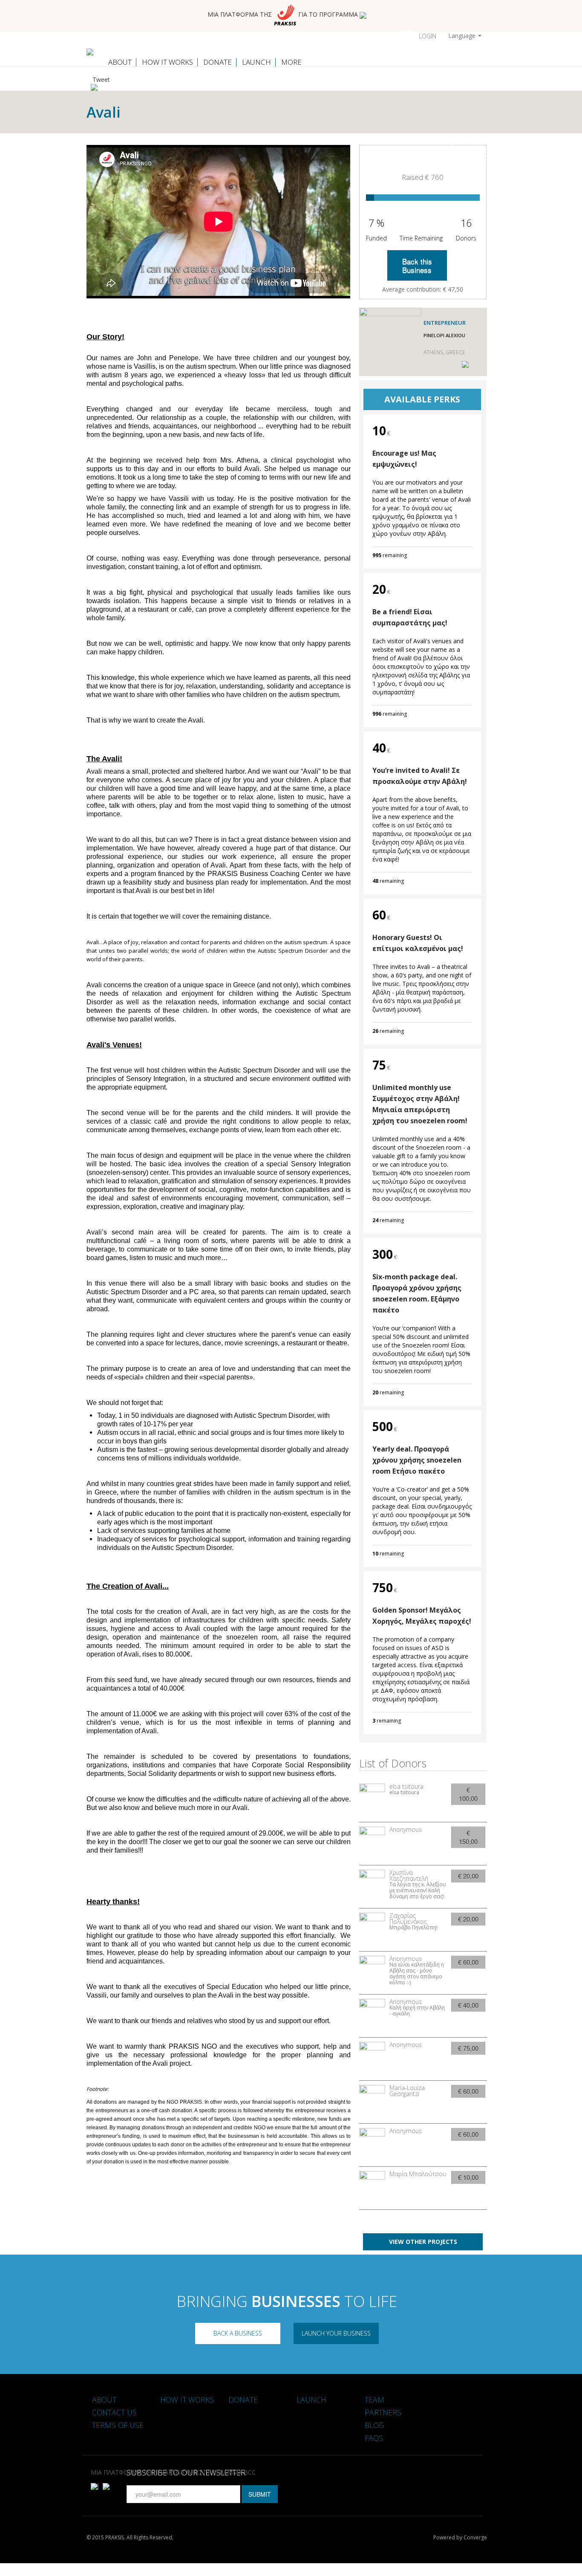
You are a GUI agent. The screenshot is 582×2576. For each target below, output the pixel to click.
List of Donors (393, 1763)
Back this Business (417, 265)
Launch (256, 62)
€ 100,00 (468, 1794)
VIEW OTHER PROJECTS (423, 2242)
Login (428, 36)
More (291, 62)
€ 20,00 (468, 1876)
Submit (260, 2494)
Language (463, 36)
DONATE (218, 62)
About (120, 62)
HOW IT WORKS (167, 62)
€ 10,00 (468, 2177)
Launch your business (336, 2333)
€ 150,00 (468, 1837)
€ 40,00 (468, 2005)
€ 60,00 (468, 1962)
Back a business (238, 2333)
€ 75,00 (468, 2048)
